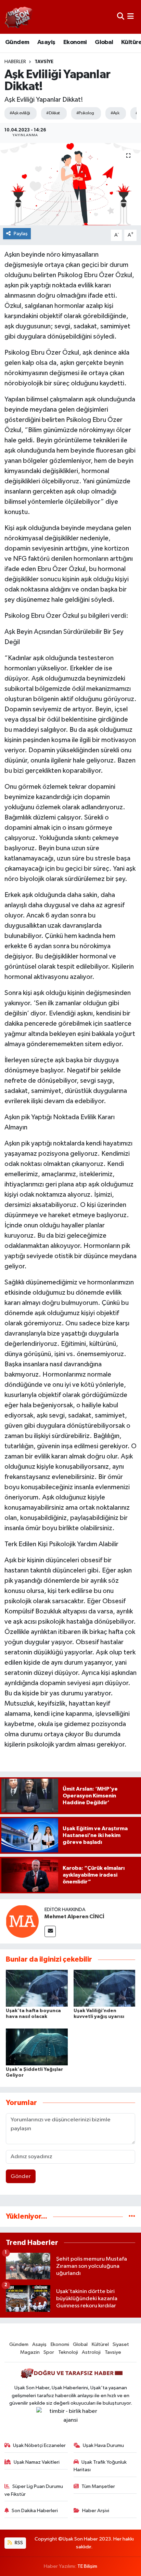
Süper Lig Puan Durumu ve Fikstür (34, 2490)
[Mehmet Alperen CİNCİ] (22, 1921)
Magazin (30, 2352)
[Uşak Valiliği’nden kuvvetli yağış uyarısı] (105, 1988)
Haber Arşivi (96, 2511)
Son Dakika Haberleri (35, 2511)
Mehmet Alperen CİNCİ (74, 1917)
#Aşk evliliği (20, 113)
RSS (18, 2543)
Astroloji (91, 2352)
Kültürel (100, 2344)
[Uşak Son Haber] (19, 17)
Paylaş (21, 234)
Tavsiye (44, 62)
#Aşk (115, 113)
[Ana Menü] (131, 17)
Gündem (17, 42)
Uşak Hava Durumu (103, 2445)
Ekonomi (75, 42)
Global (104, 42)
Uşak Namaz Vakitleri (37, 2462)
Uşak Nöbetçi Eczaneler (39, 2445)
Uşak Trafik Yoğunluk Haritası (100, 2466)
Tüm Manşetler (98, 2486)
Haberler (15, 62)
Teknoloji (68, 2352)
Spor (49, 2352)
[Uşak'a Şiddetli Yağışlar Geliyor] (37, 2047)
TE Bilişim (87, 2566)
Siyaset (121, 2344)
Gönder (21, 2176)
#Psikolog (85, 113)
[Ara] (121, 17)
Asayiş (46, 42)
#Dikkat (53, 113)
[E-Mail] (50, 1931)
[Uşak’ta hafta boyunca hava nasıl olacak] (37, 1988)
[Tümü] (132, 2216)
